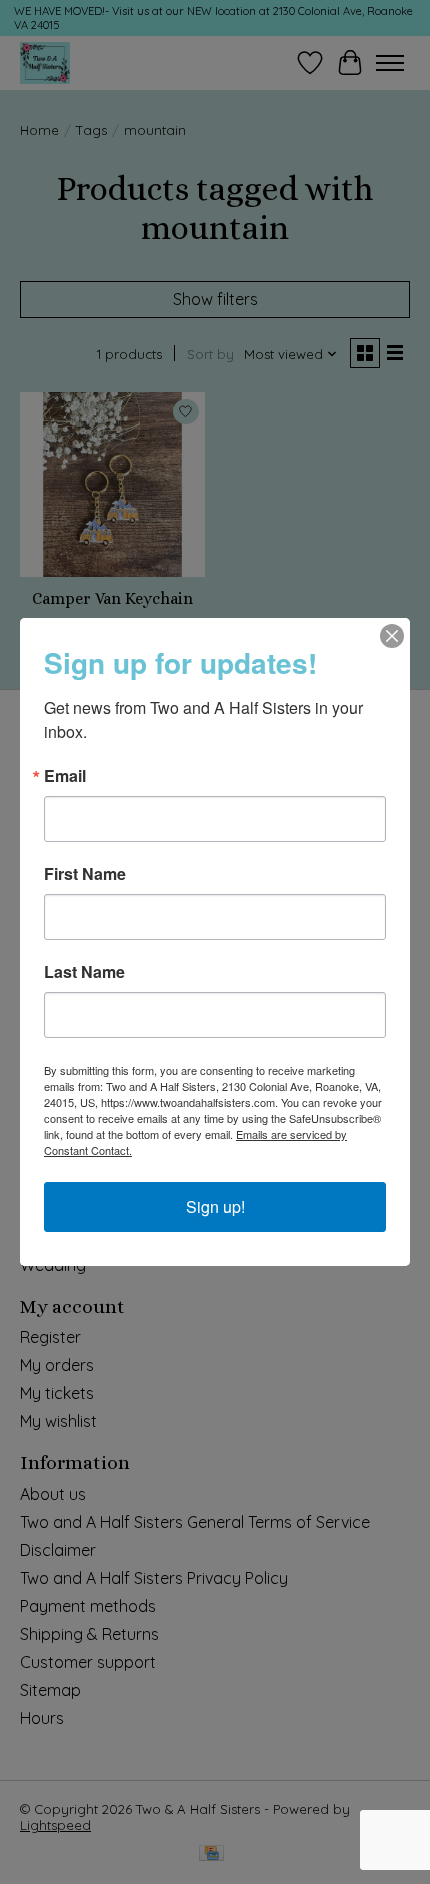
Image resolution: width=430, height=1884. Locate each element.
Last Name (84, 972)
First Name (85, 874)
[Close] (392, 636)
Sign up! (215, 1206)
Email (65, 776)
